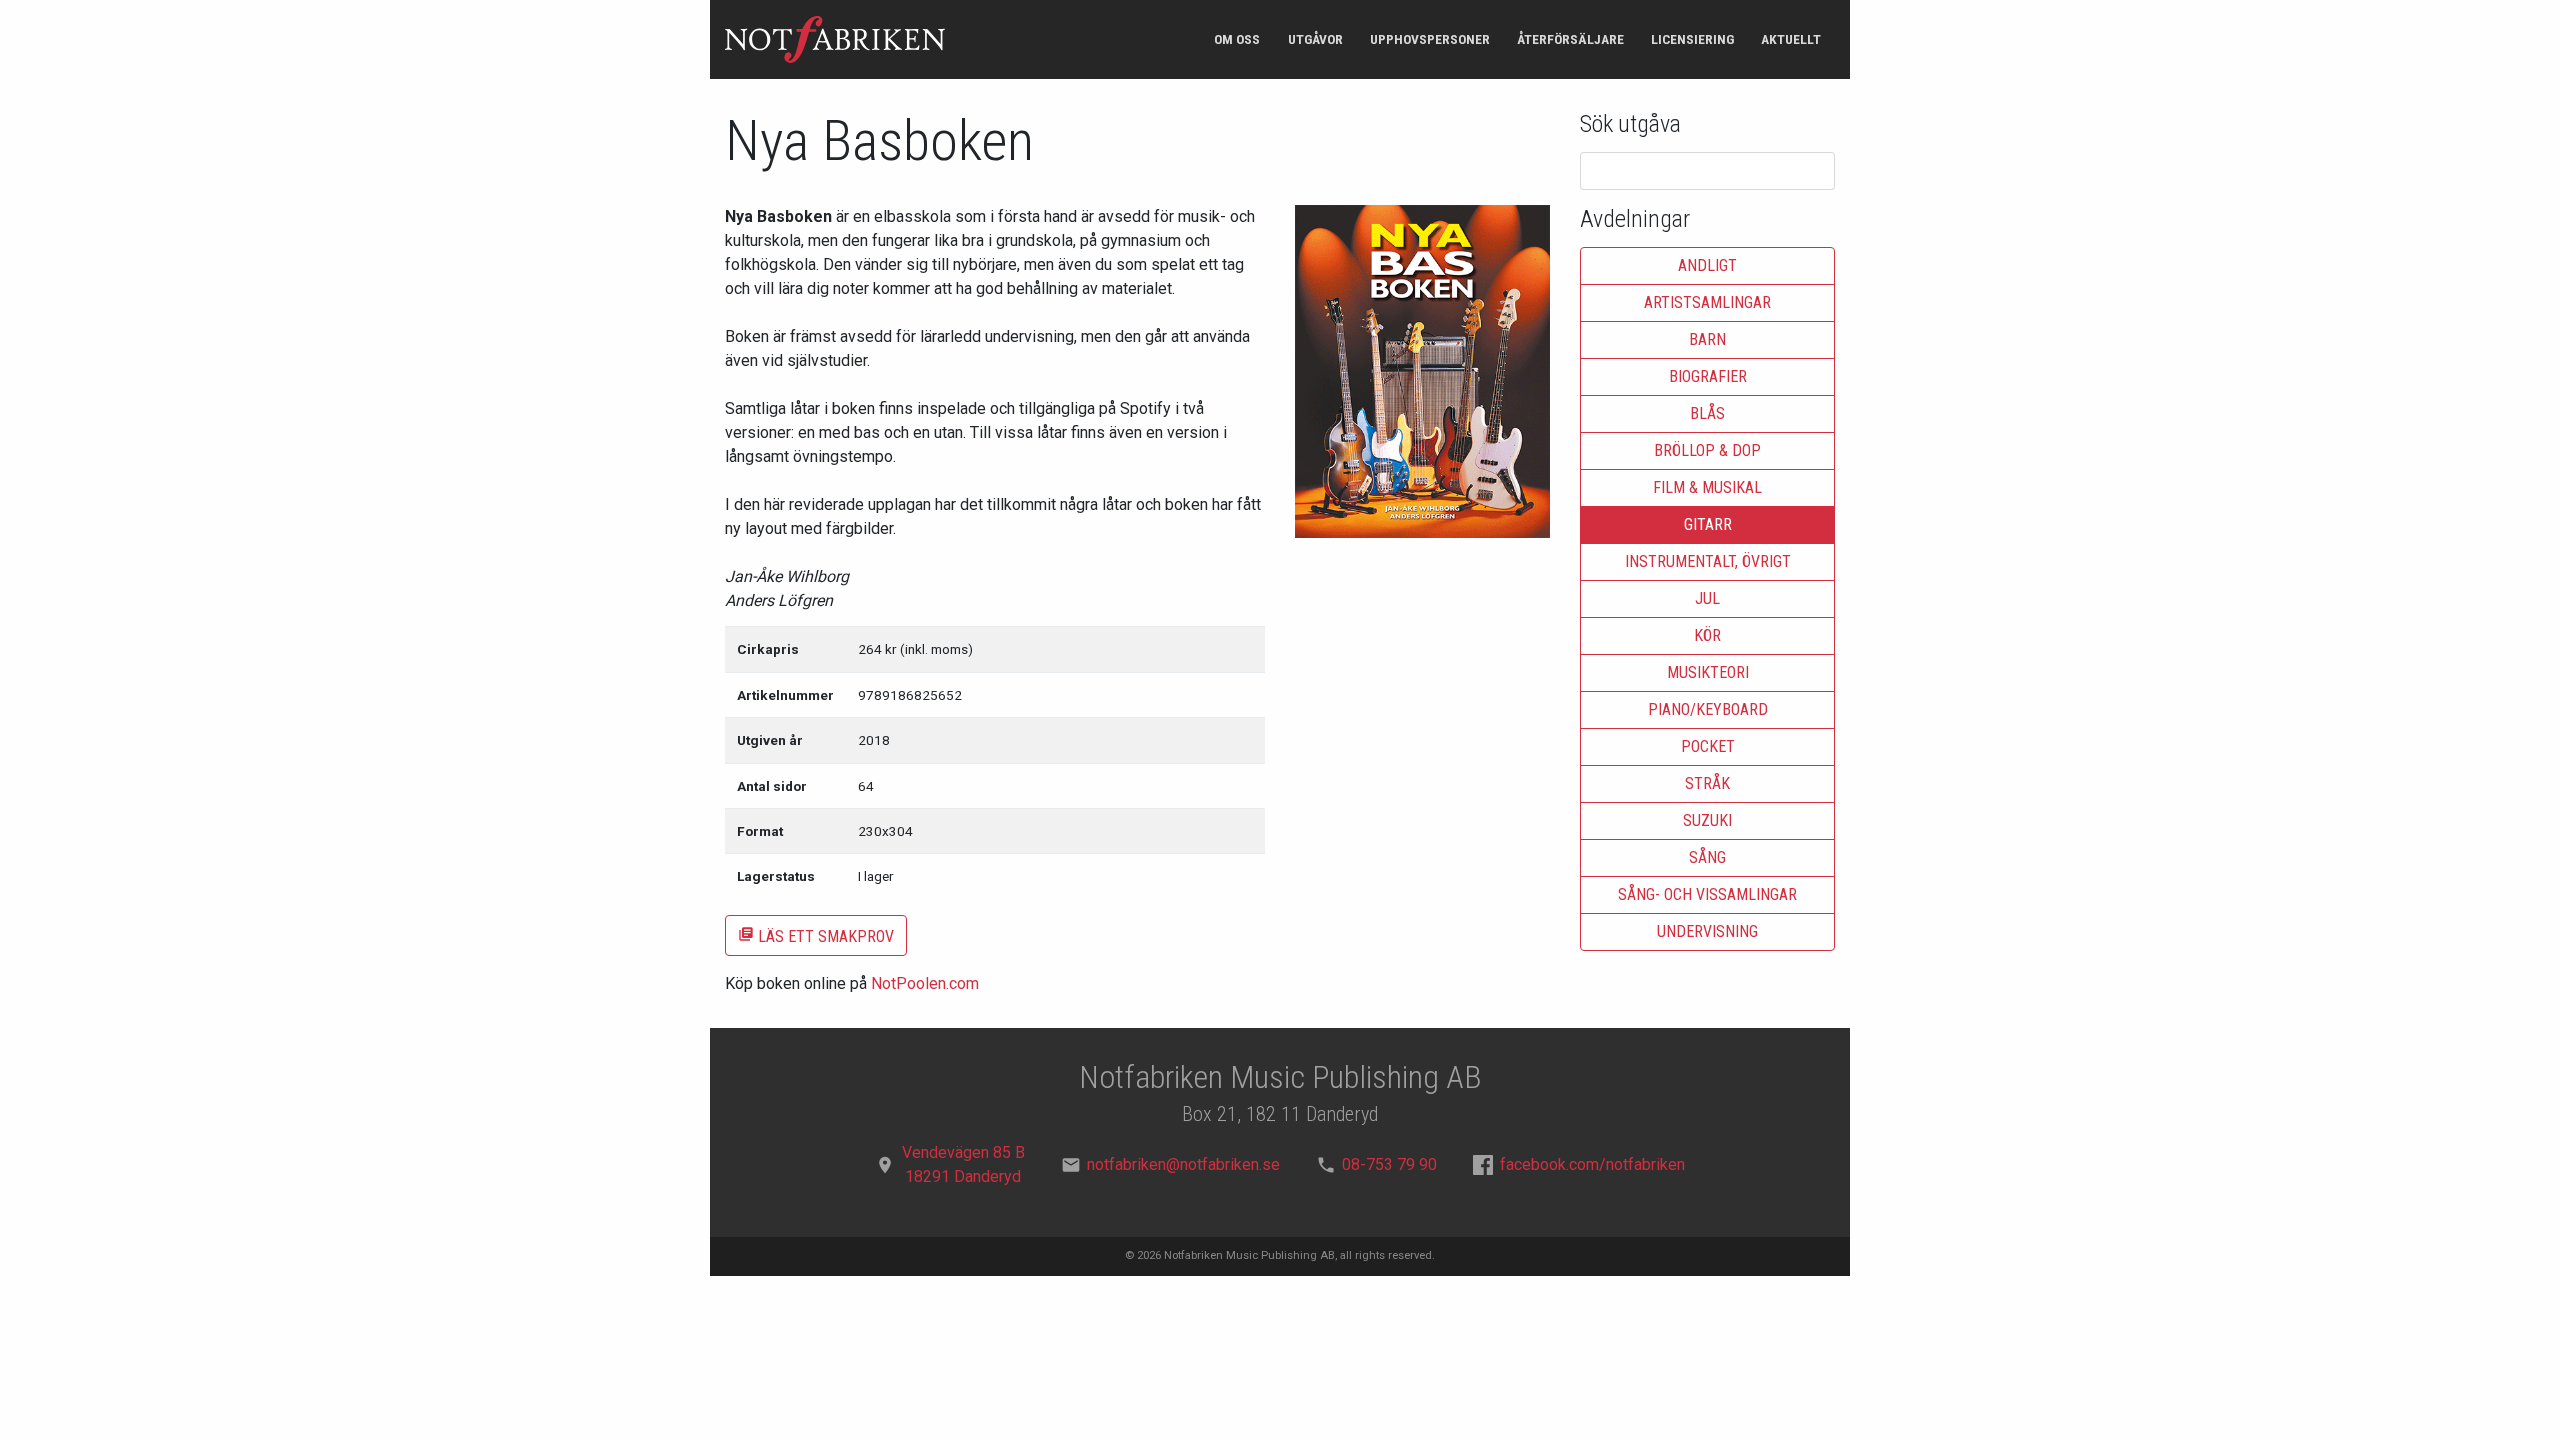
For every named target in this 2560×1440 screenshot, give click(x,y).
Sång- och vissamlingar (1707, 894)
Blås (1707, 413)
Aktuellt (1791, 39)
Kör (1707, 635)
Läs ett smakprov (816, 936)
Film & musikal (1707, 487)
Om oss (1237, 39)
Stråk (1707, 783)
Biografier (1708, 376)
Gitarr (1708, 524)
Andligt (1707, 265)
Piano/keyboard (1708, 709)
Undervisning (1707, 931)
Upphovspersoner (1430, 39)
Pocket (1708, 746)
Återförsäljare (1570, 39)
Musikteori (1708, 672)
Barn (1707, 339)
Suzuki (1707, 820)
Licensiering (1692, 39)
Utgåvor (1315, 39)
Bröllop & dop (1707, 450)
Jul (1707, 598)
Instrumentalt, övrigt (1708, 561)
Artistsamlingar (1707, 302)
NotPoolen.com (925, 983)
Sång (1707, 857)
